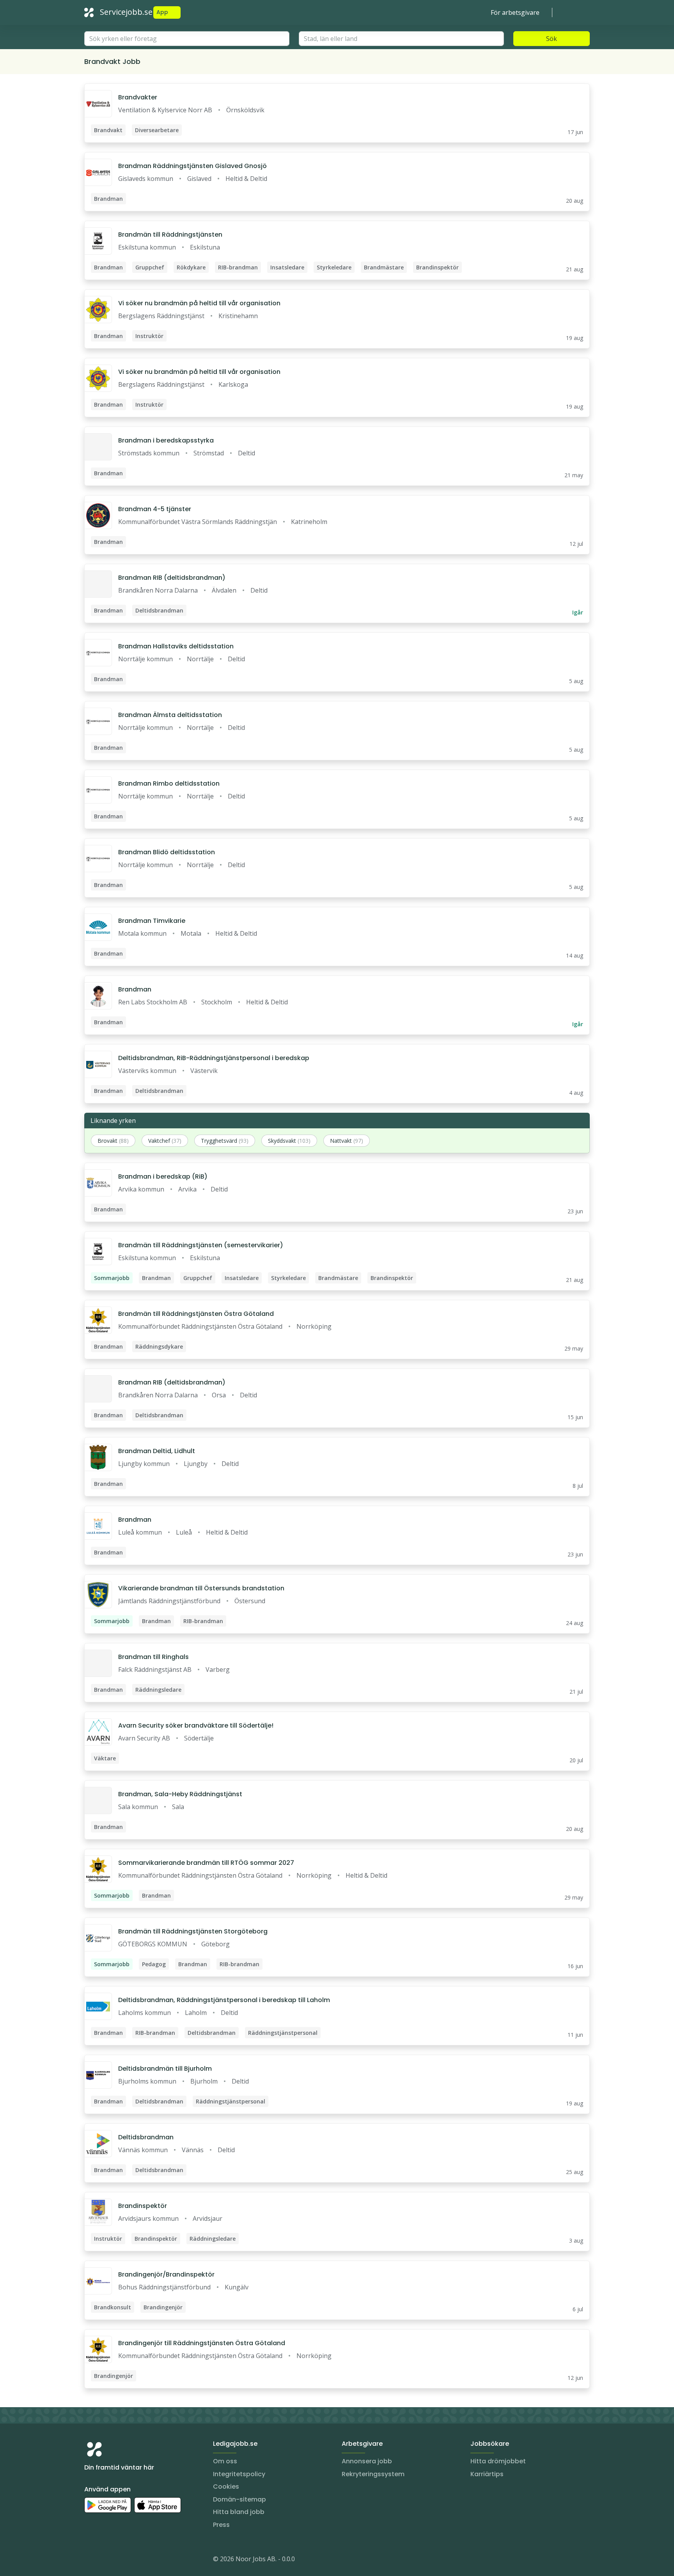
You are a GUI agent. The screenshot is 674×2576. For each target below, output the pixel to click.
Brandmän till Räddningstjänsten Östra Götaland (196, 1314)
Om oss (225, 2461)
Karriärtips (487, 2474)
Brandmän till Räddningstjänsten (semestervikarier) (201, 1245)
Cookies (226, 2487)
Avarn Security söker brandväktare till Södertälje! (196, 1725)
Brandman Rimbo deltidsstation (169, 783)
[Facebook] (122, 2560)
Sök (552, 39)
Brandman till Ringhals (153, 1657)
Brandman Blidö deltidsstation (167, 852)
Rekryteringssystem (373, 2474)
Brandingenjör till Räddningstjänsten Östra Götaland (202, 2343)
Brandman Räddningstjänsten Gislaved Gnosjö (192, 166)
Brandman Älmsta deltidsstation (170, 715)
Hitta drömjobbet (498, 2461)
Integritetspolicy (239, 2474)
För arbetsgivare (515, 12)
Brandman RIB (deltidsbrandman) (172, 578)
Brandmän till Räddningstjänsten (170, 235)
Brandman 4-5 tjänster (155, 509)
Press (221, 2525)
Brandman (135, 989)
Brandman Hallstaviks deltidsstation (176, 646)
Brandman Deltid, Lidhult (157, 1451)
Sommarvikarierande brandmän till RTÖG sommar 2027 (206, 1863)
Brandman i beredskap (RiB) (163, 1176)
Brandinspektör (143, 2206)
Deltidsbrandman (146, 2137)
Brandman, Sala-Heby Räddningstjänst (180, 1794)
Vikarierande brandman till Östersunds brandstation (201, 1588)
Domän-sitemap (239, 2499)
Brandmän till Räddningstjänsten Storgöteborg (193, 1931)
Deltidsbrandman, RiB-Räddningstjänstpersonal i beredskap (214, 1058)
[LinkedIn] (106, 2560)
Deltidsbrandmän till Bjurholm (165, 2069)
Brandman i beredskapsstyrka (166, 440)
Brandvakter (138, 97)
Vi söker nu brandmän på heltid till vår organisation (199, 303)
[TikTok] (137, 2560)
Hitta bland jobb (239, 2512)
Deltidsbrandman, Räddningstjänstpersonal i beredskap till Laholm (224, 2000)
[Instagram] (90, 2560)
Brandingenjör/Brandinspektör (166, 2274)
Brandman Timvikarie (152, 921)
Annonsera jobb (367, 2461)
